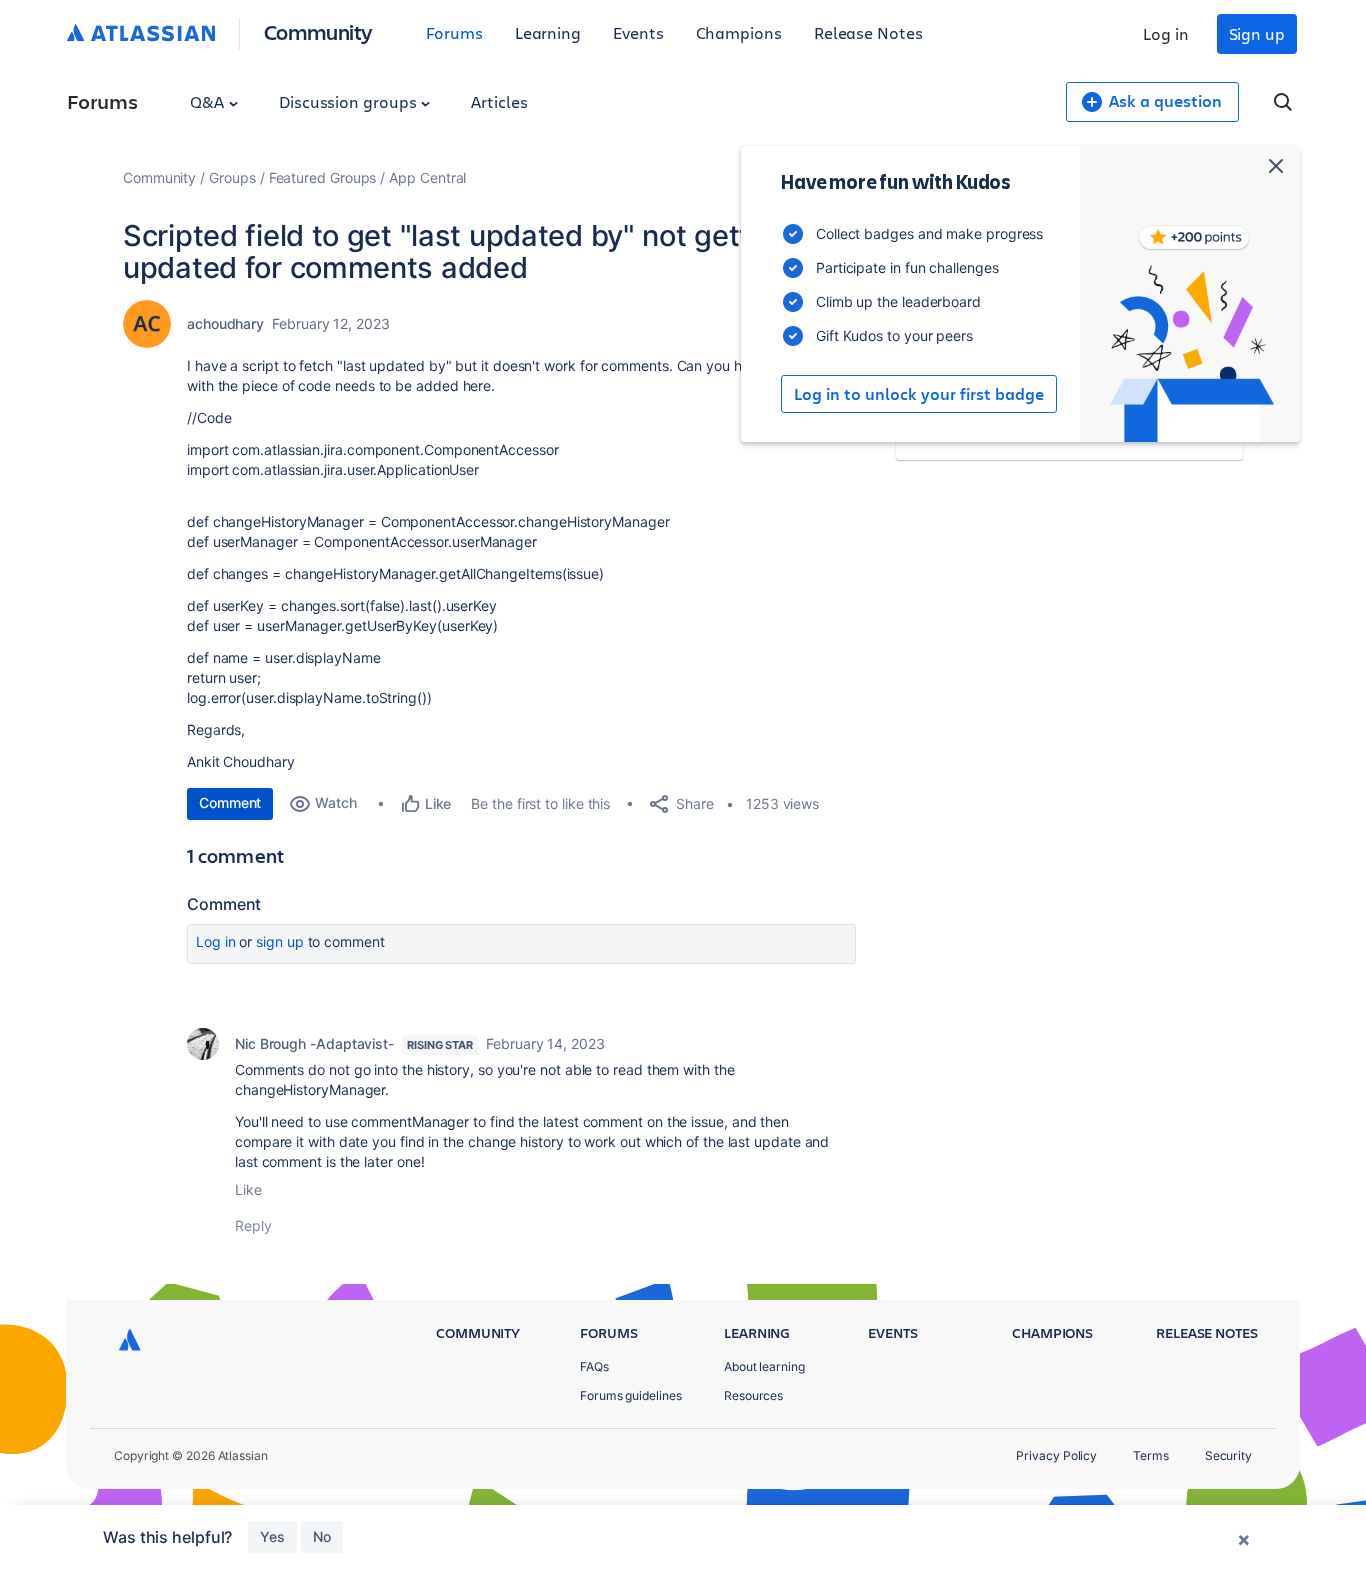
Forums (454, 32)
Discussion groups (350, 101)
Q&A (209, 101)
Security (1228, 1455)
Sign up (1257, 33)
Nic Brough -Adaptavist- (314, 1043)
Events (638, 32)
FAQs (594, 1366)
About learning (764, 1366)
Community (318, 31)
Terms (1151, 1455)
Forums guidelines (631, 1395)
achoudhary (225, 323)
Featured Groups (323, 177)
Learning (548, 32)
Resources (753, 1395)
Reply (253, 1225)
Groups (232, 177)
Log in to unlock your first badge (919, 394)
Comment (230, 802)
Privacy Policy (1056, 1455)
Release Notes (868, 32)
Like (248, 1189)
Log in (1166, 33)
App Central (427, 177)
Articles (499, 101)
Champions (739, 32)
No (322, 1536)
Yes (272, 1536)
